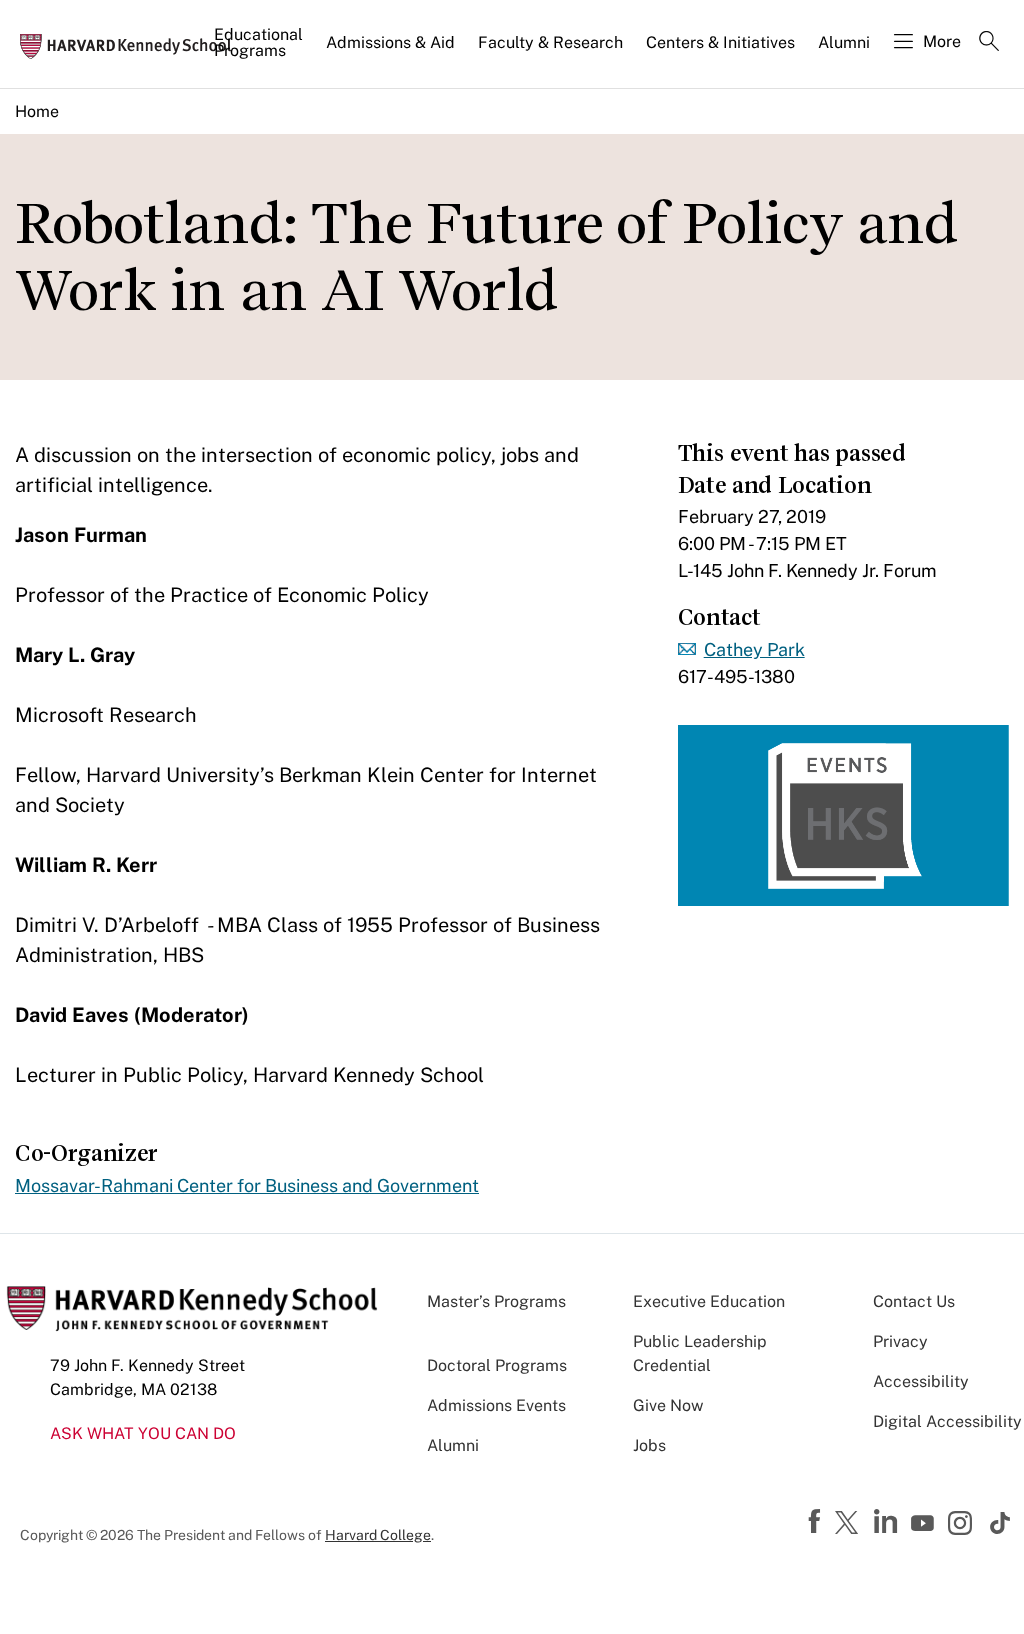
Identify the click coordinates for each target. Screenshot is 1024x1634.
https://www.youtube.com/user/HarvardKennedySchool (925, 1524)
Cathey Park (754, 649)
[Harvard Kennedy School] (132, 45)
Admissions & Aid (390, 42)
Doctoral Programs (497, 1365)
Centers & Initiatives (720, 42)
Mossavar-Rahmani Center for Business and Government (247, 1185)
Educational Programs (258, 42)
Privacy (900, 1341)
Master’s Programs (496, 1301)
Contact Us (914, 1301)
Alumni (844, 42)
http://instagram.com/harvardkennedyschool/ (963, 1525)
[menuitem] (260, 51)
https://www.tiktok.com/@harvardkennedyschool (1001, 1523)
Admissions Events (496, 1405)
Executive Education (709, 1301)
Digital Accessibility (947, 1421)
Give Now (668, 1405)
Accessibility (921, 1381)
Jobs (649, 1445)
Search (989, 43)
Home (37, 111)
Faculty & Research (550, 42)
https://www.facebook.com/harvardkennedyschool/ (817, 1522)
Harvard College (378, 1535)
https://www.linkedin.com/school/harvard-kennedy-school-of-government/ (888, 1522)
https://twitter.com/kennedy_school (850, 1524)
